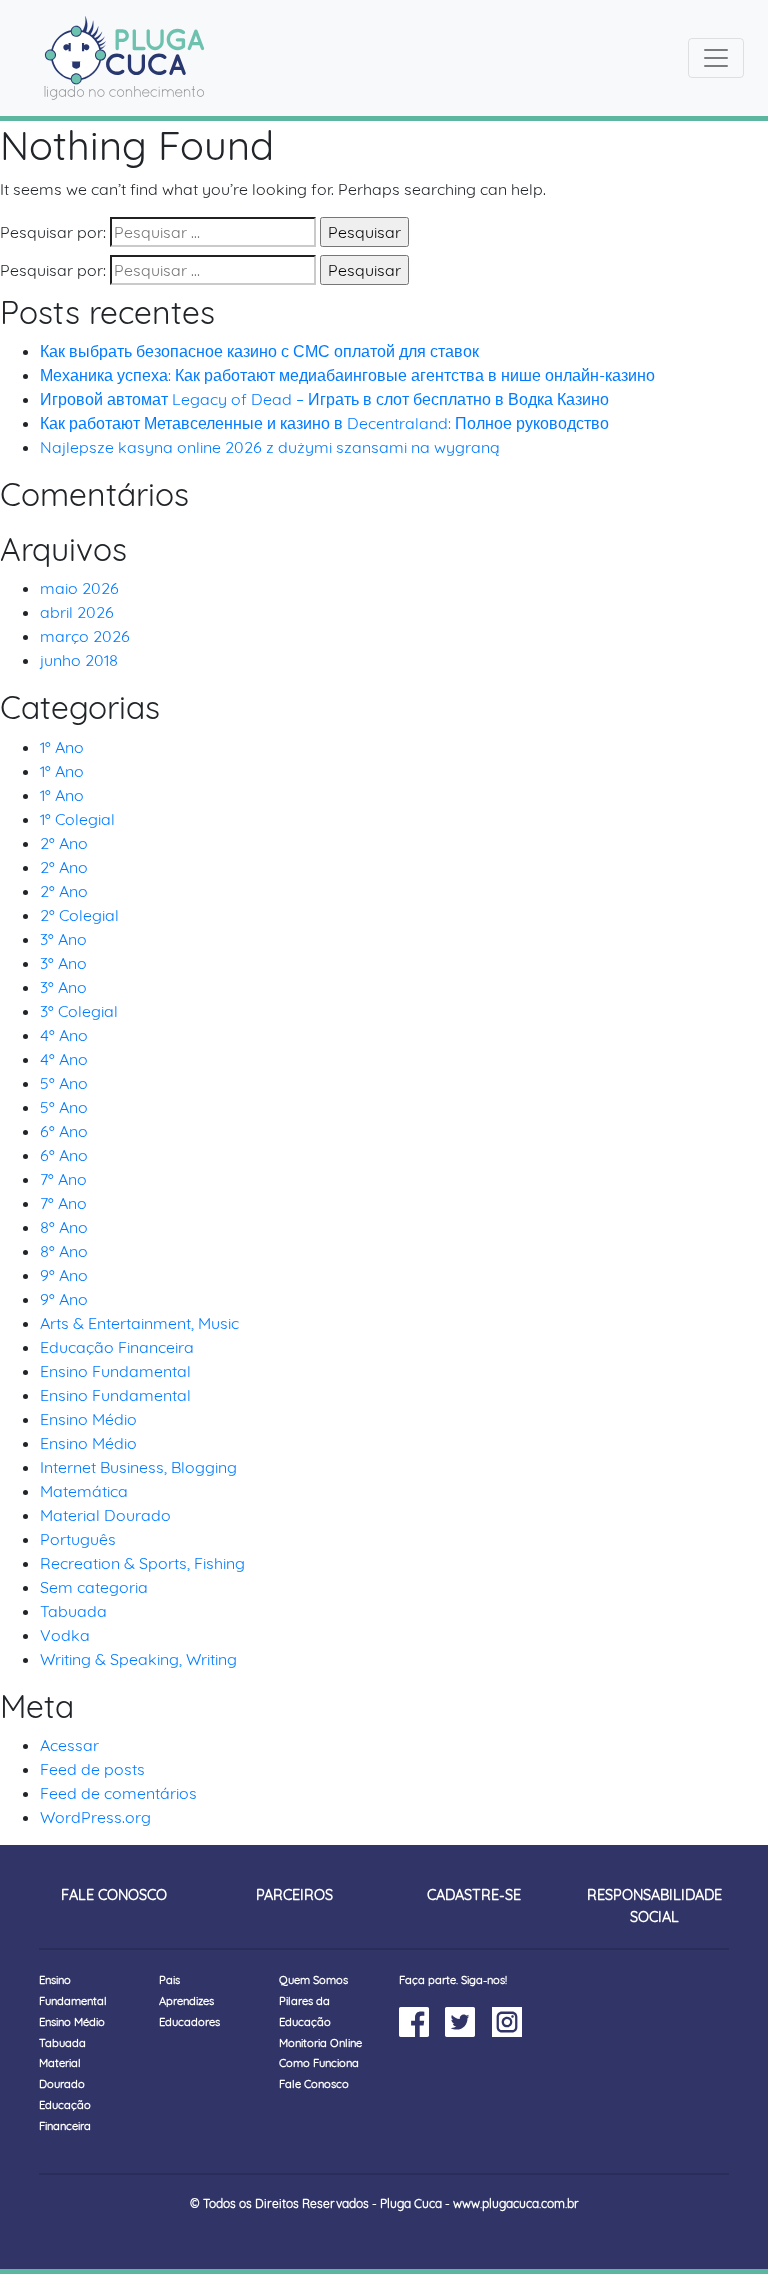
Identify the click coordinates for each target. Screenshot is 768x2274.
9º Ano (64, 1275)
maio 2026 (79, 588)
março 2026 (85, 636)
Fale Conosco (314, 2084)
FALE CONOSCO (114, 1895)
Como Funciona (319, 2063)
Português (78, 1539)
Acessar (69, 1745)
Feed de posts (92, 1769)
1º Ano (62, 747)
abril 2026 (77, 612)
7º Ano (63, 1179)
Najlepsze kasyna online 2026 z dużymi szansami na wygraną (270, 447)
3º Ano (63, 939)
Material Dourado (105, 1515)
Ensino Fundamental (115, 1371)
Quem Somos (313, 1980)
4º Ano (64, 1035)
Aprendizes (186, 2001)
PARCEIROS (294, 1895)
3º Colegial (79, 1011)
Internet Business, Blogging (138, 1467)
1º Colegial (77, 819)
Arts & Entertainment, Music (139, 1323)
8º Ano (64, 1227)
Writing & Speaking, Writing (138, 1659)
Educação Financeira (117, 1347)
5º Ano (64, 1083)
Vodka (65, 1635)
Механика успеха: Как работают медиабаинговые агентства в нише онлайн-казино (347, 375)
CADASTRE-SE (474, 1895)
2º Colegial (79, 915)
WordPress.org (95, 1817)
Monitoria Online (320, 2043)
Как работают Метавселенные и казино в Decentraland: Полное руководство (324, 423)
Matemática (84, 1491)
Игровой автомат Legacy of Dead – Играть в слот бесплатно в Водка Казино (324, 399)
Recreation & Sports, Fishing (142, 1563)
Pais (169, 1980)
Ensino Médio (88, 1419)
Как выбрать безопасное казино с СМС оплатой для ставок (259, 351)
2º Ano (64, 843)
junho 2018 (79, 660)
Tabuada (73, 1611)
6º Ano (64, 1131)
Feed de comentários (118, 1793)
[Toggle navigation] (716, 58)
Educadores (189, 2022)
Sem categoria (94, 1587)
